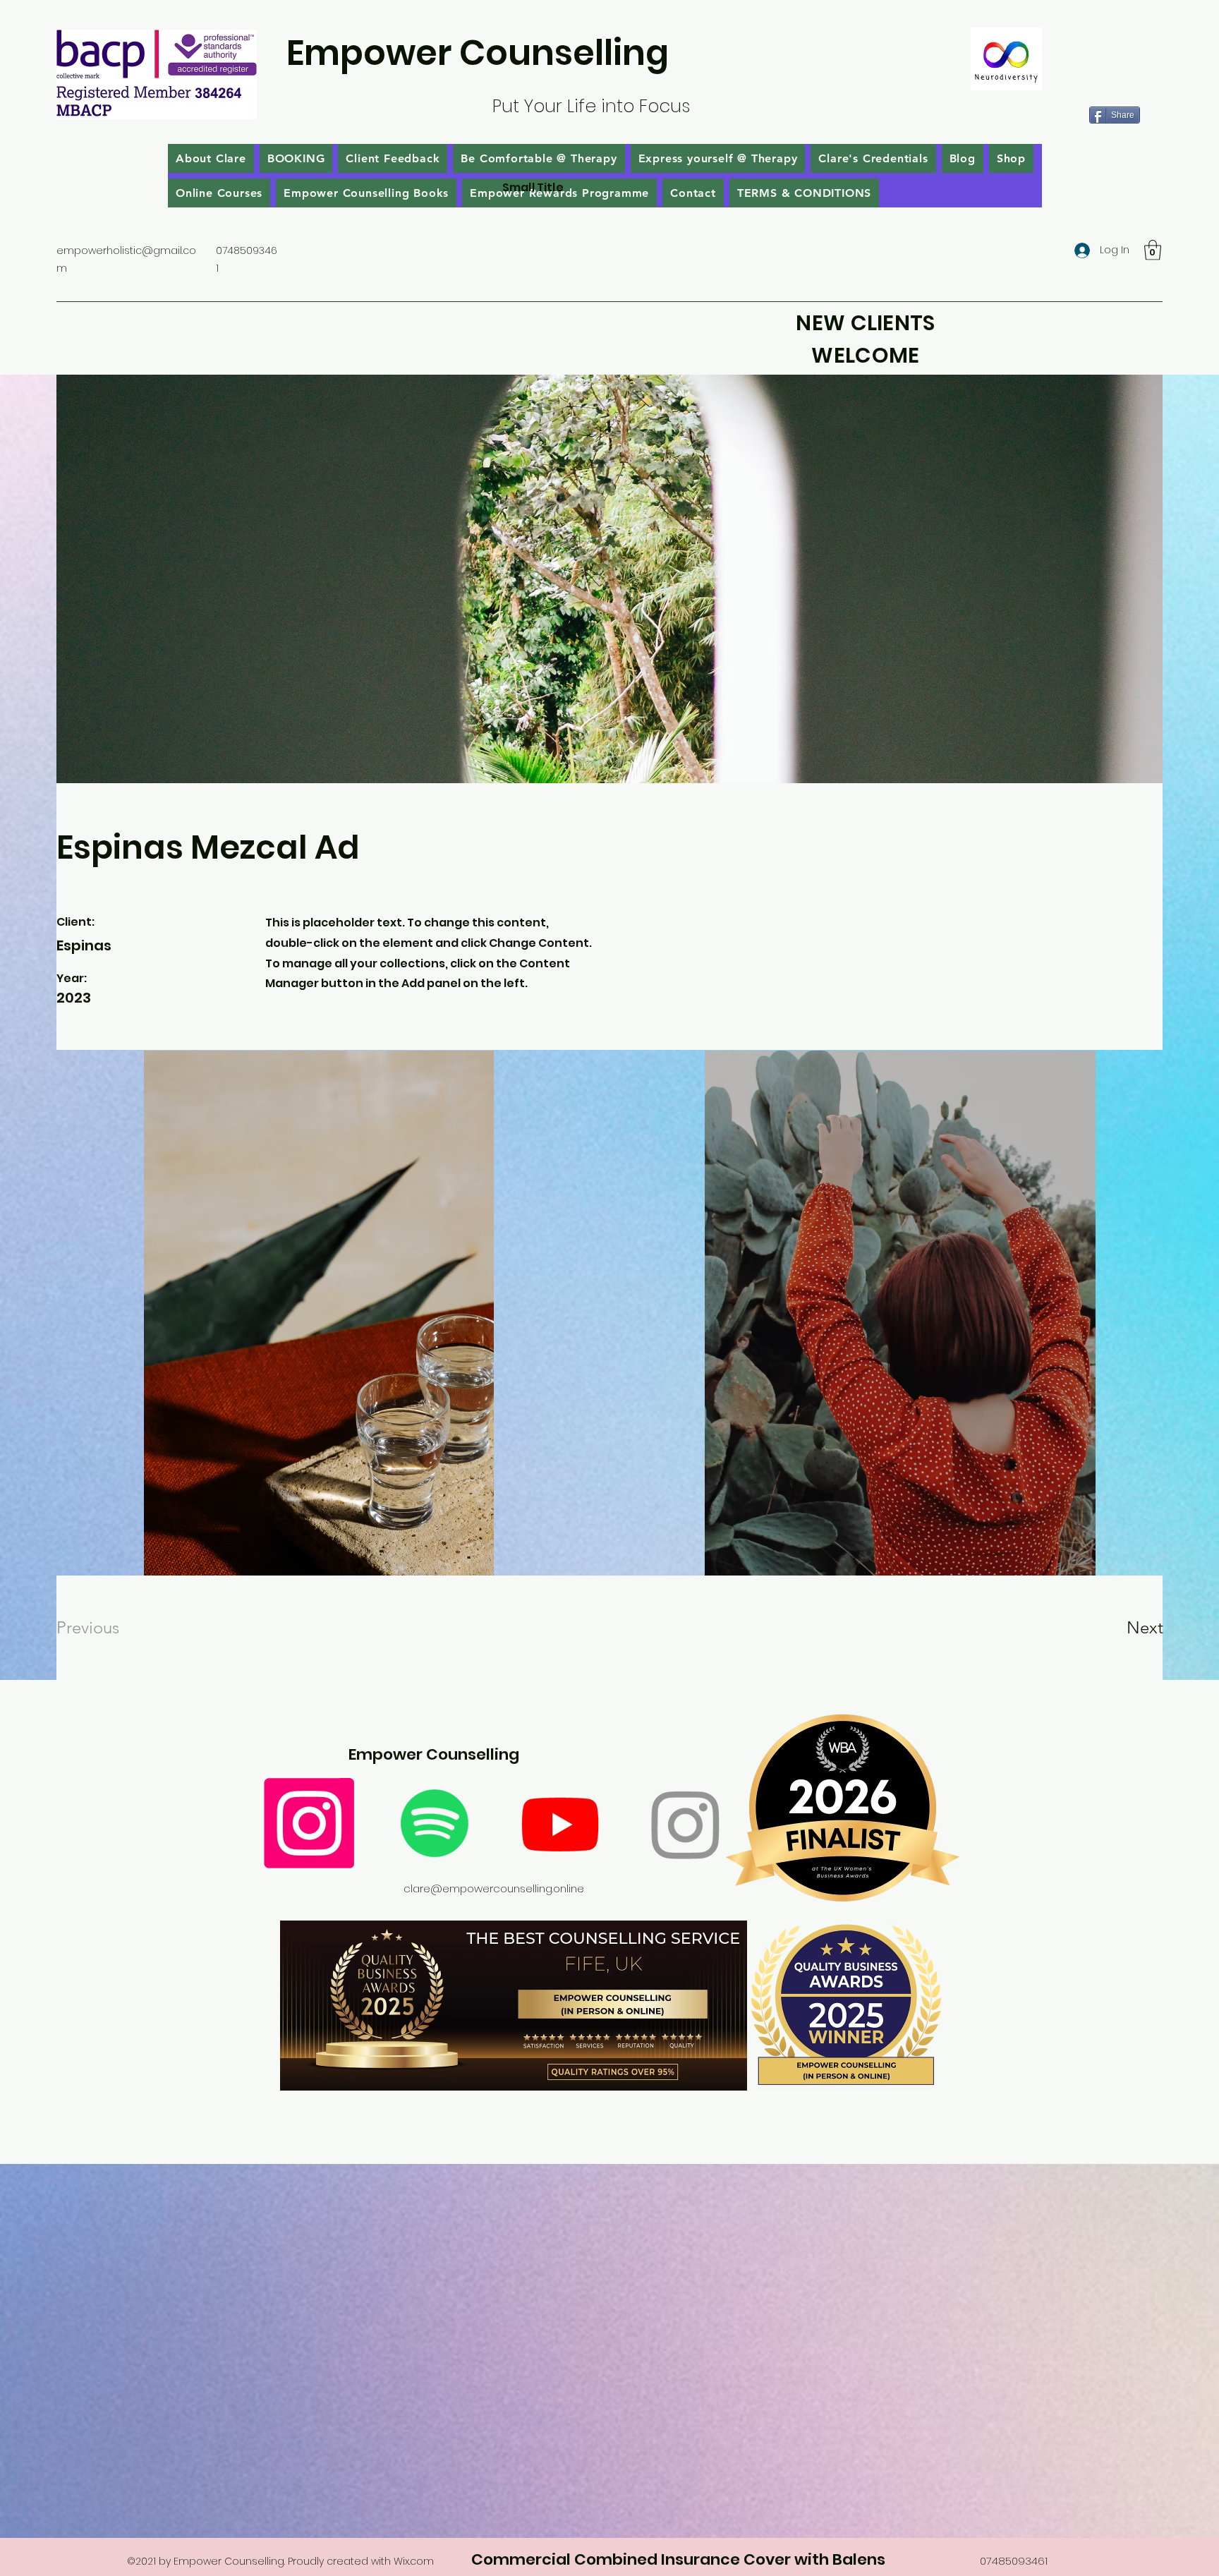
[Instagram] (309, 1823)
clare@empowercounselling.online (494, 1888)
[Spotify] (435, 1823)
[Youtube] (560, 1823)
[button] (1153, 250)
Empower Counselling (478, 53)
